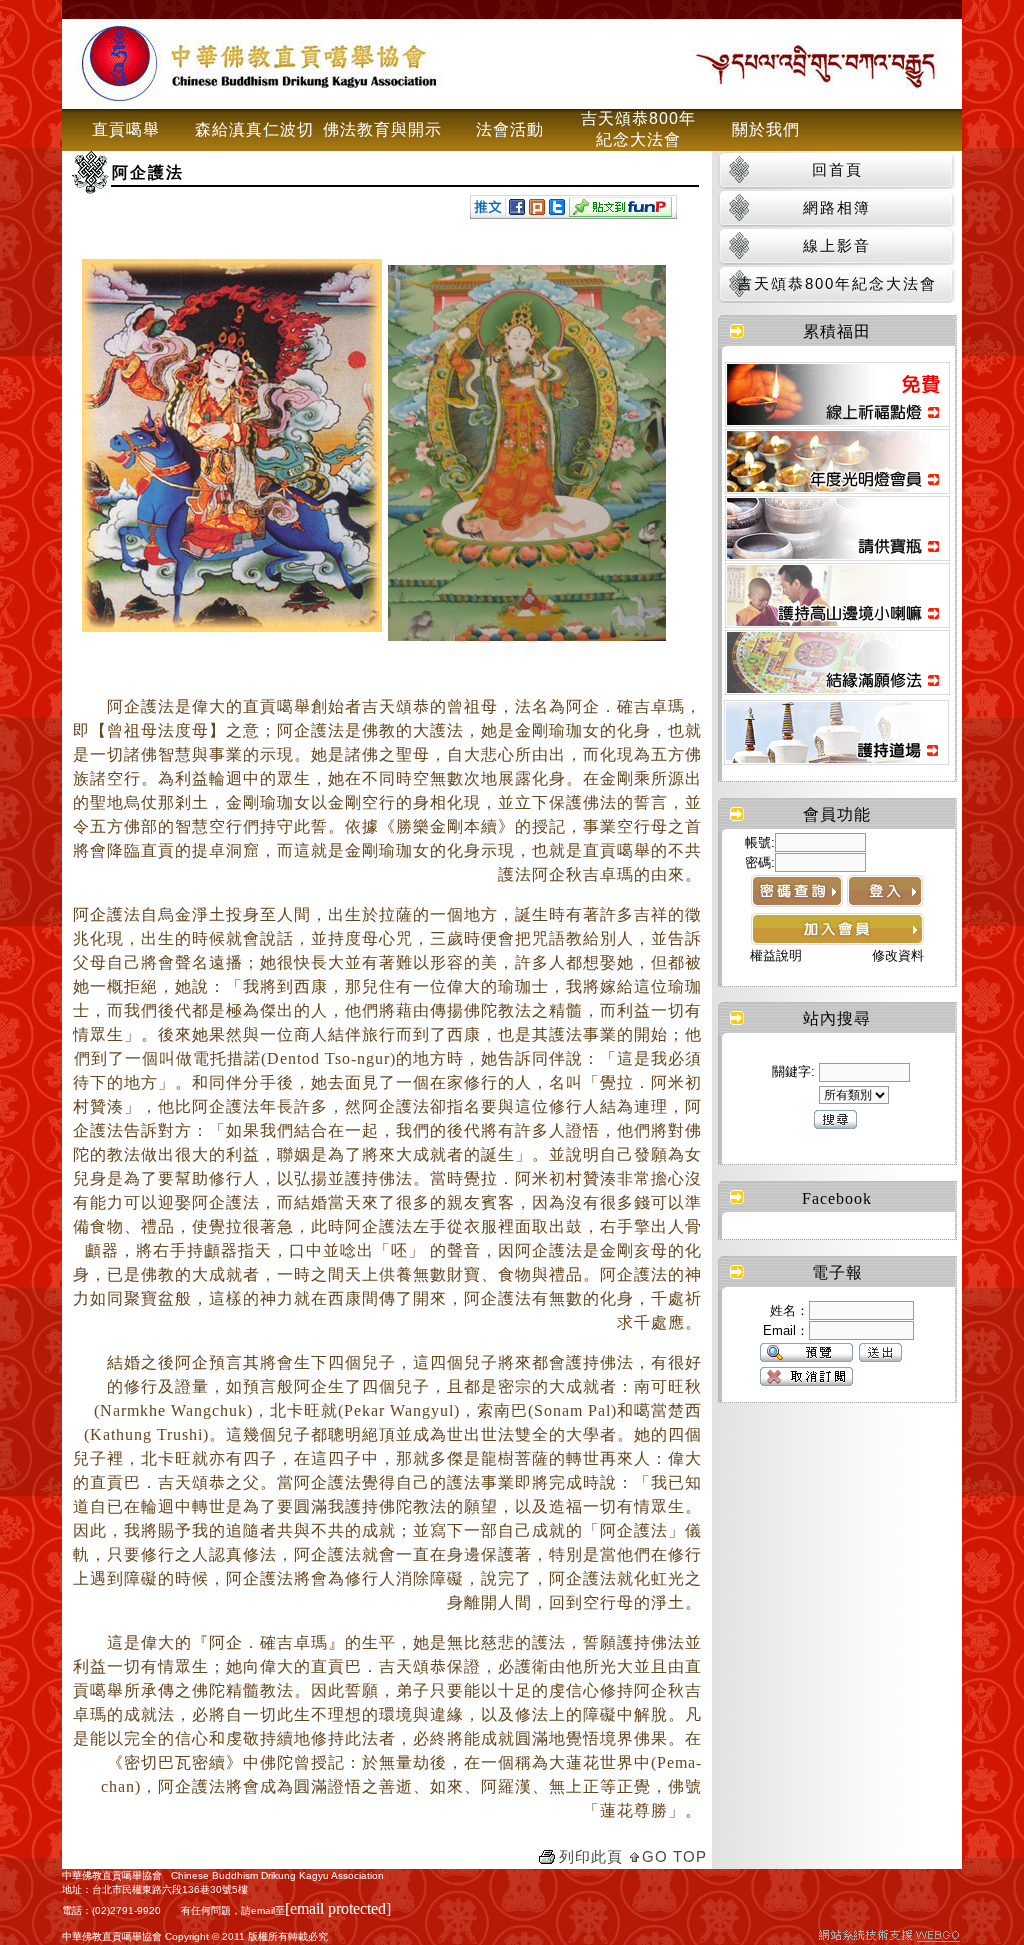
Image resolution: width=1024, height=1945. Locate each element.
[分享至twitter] (557, 209)
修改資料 (898, 955)
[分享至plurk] (537, 209)
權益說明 (776, 955)
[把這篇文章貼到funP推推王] (620, 211)
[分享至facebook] (517, 209)
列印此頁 (591, 1856)
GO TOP (674, 1856)
